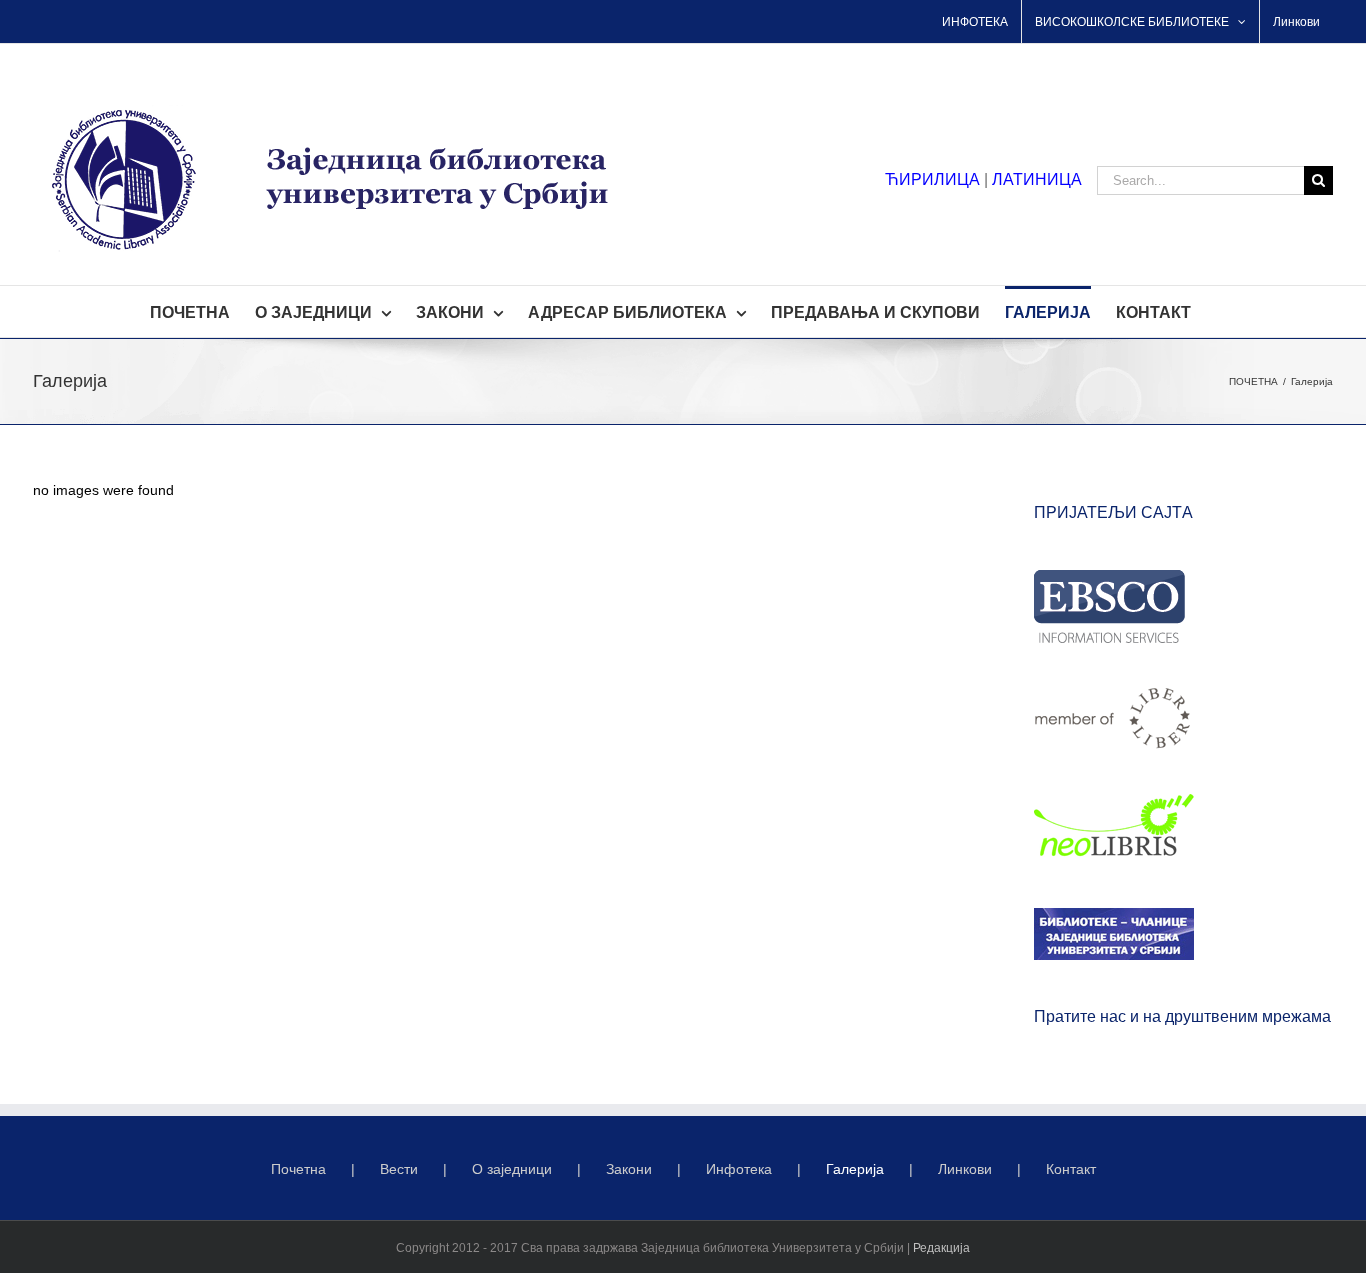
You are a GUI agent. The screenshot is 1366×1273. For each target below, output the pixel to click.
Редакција (941, 1248)
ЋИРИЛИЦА (932, 179)
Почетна (298, 1169)
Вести (399, 1169)
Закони (629, 1169)
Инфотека (739, 1169)
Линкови (965, 1169)
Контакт (1071, 1169)
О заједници (512, 1169)
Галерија (855, 1169)
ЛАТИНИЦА (1037, 179)
